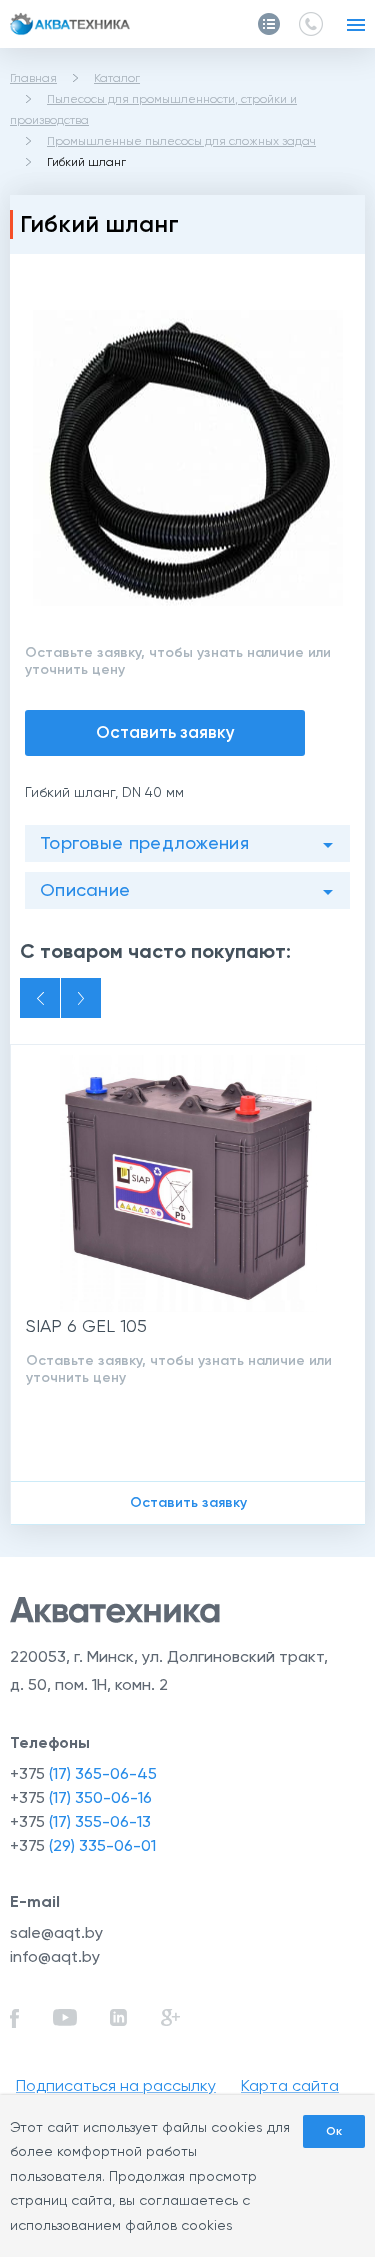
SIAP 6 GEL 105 (86, 1325)
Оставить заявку (165, 732)
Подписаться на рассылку (116, 2085)
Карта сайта (290, 2085)
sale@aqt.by (56, 1932)
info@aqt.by (55, 1956)
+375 (83, 1773)
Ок (334, 2131)
